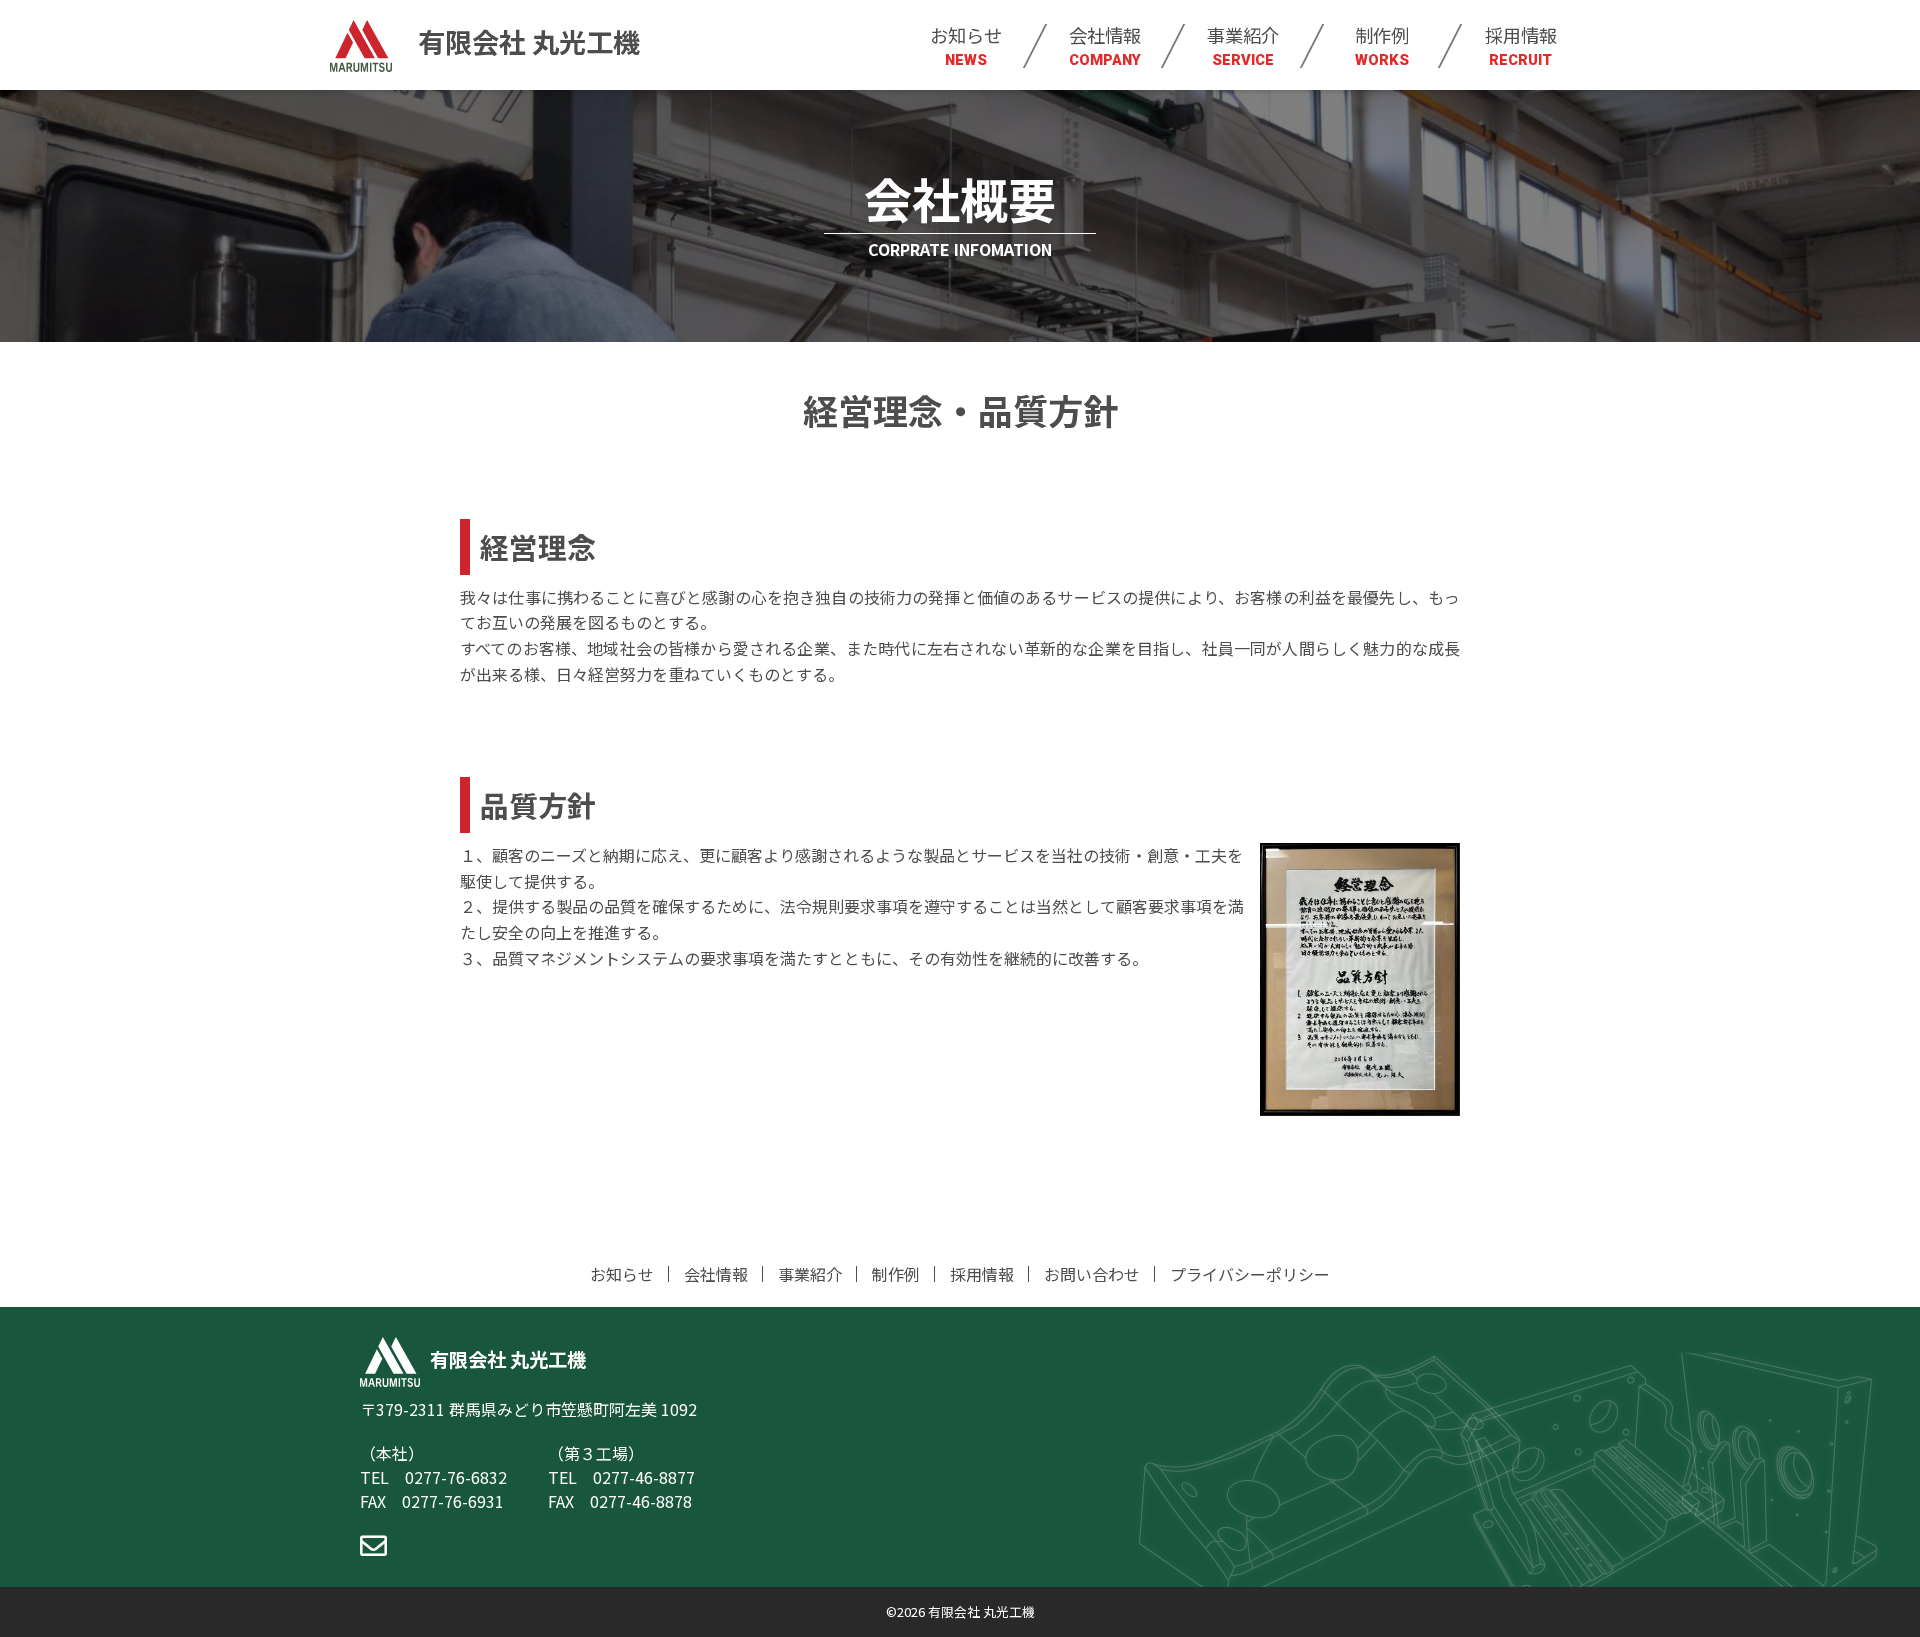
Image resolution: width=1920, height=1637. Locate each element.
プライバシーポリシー (1250, 1274)
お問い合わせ (1092, 1274)
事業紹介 (1243, 45)
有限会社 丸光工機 (526, 41)
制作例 (1382, 45)
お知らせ (966, 45)
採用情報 (1521, 45)
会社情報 (1105, 45)
